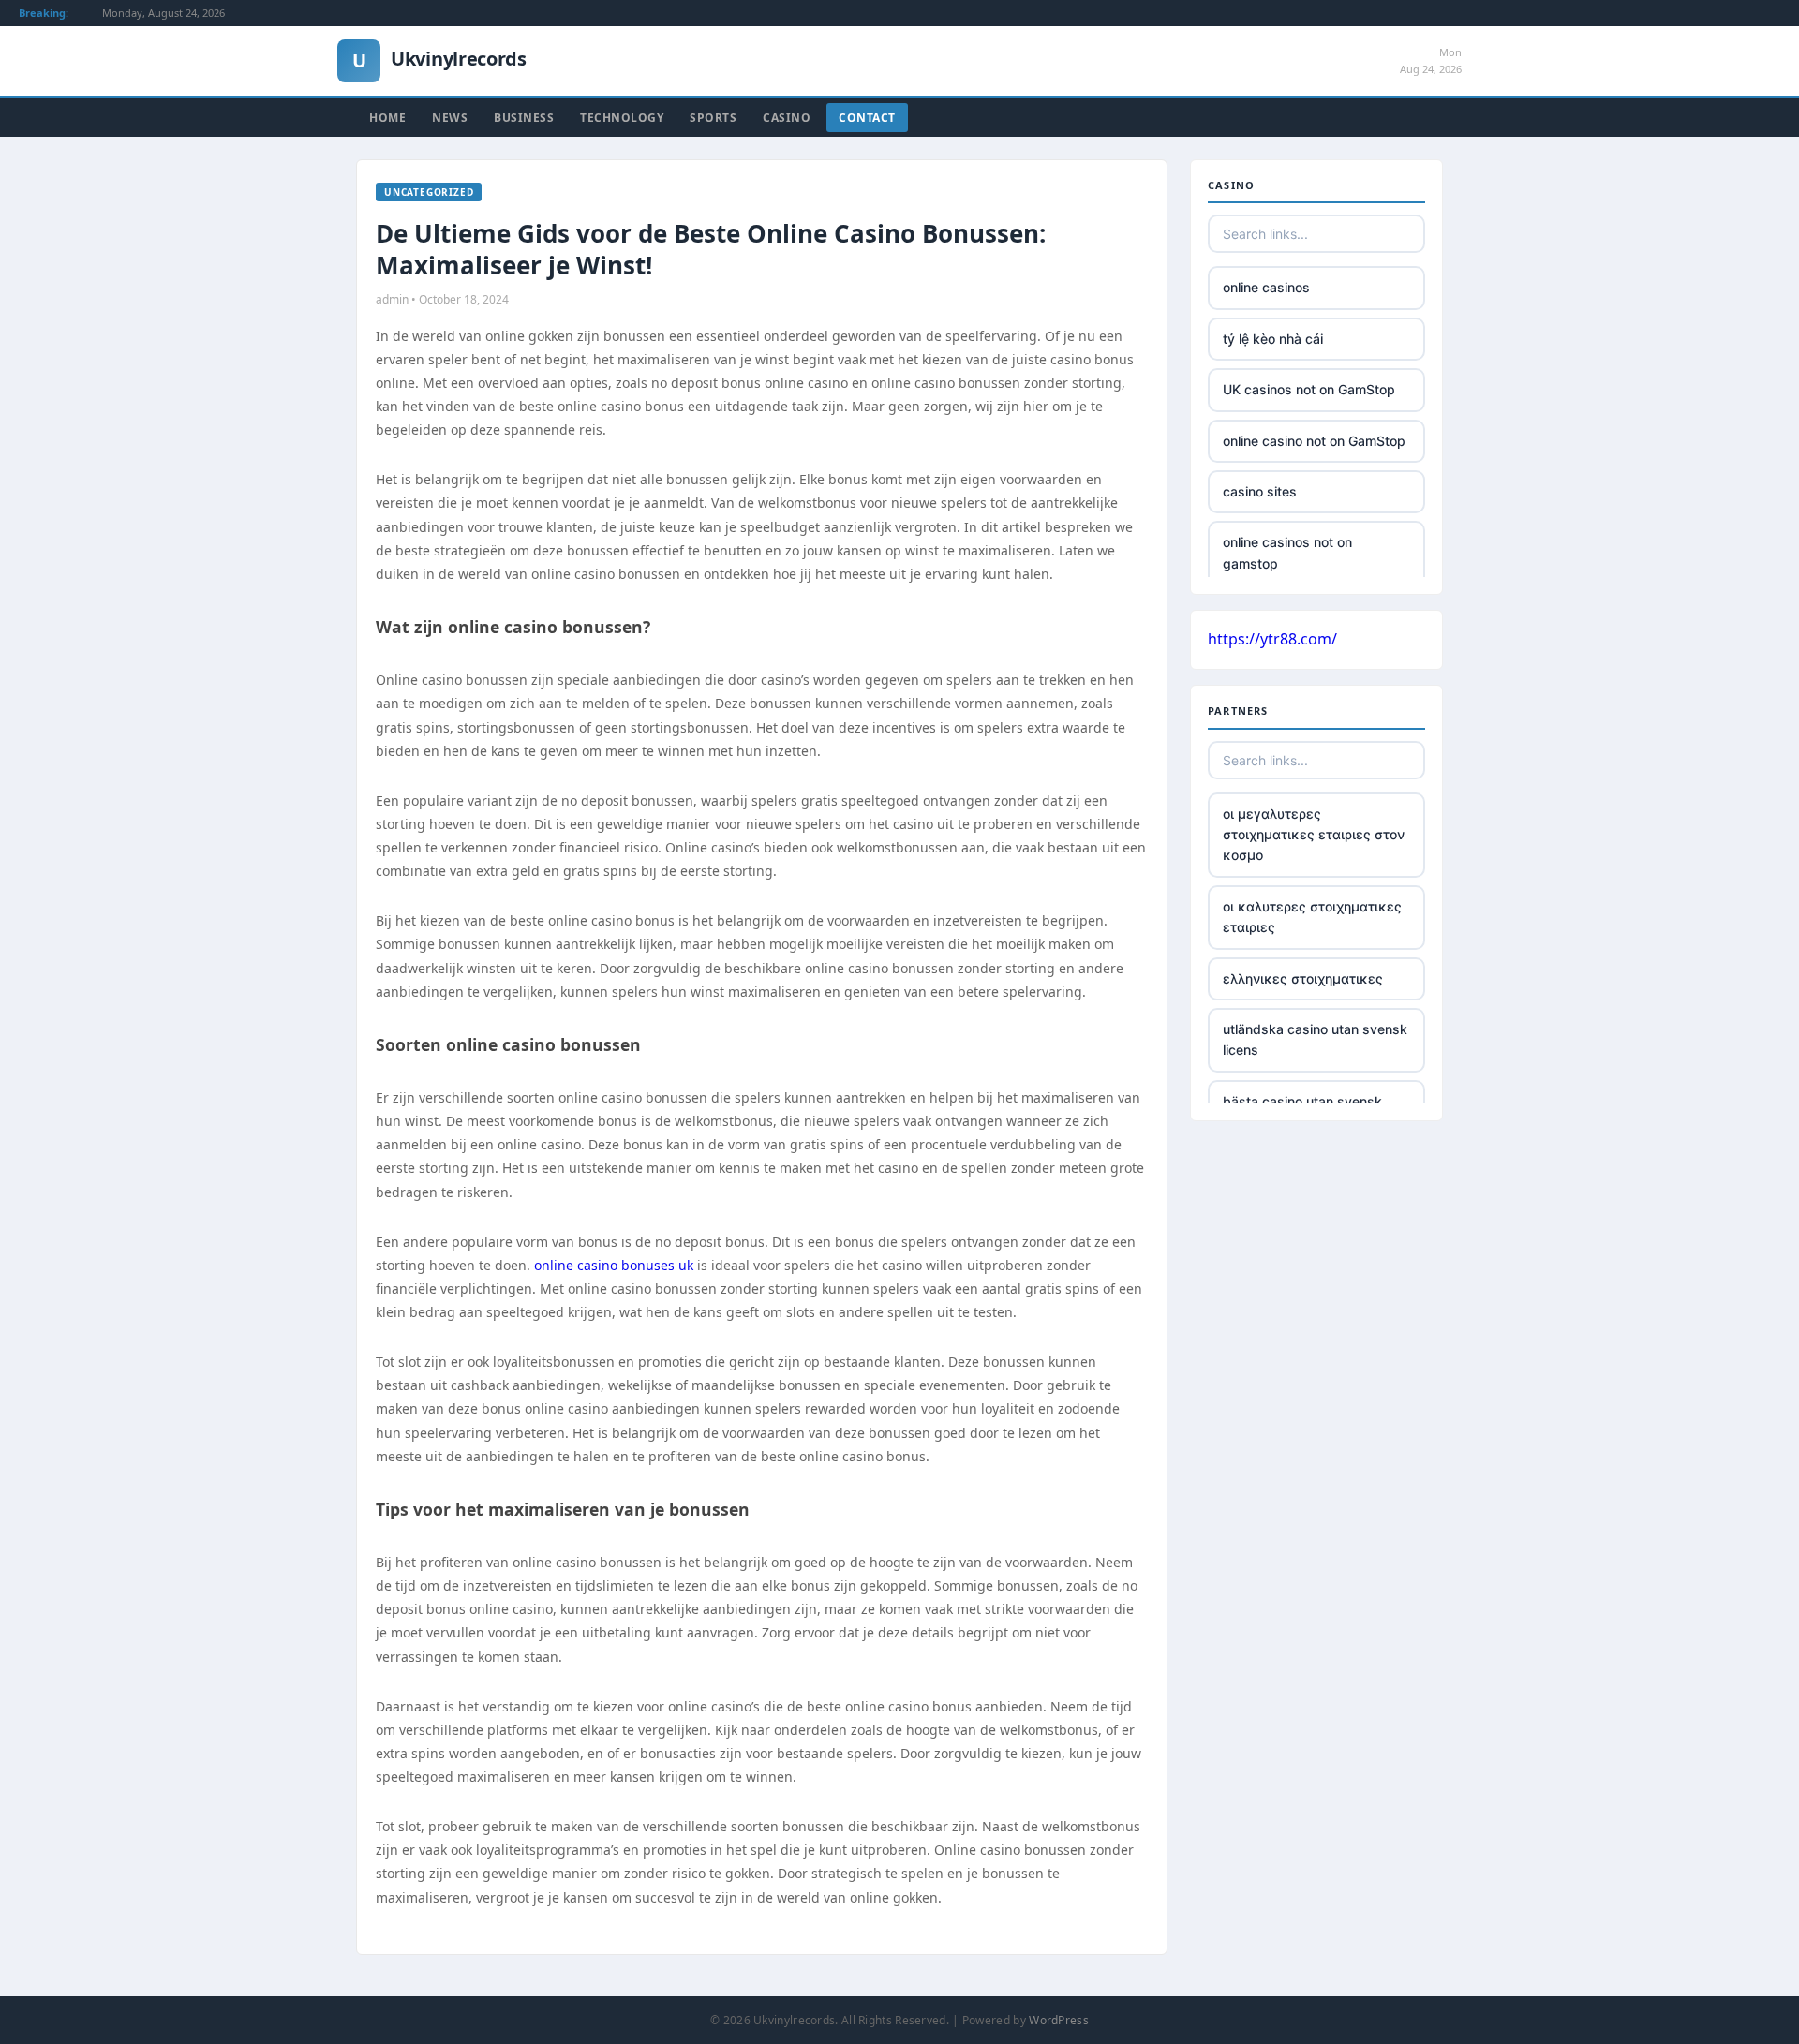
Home (387, 118)
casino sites (1260, 491)
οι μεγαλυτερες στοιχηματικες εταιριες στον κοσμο (1314, 835)
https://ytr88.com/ (1272, 639)
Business (524, 118)
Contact (867, 118)
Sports (713, 118)
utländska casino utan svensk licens (1315, 1039)
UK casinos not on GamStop (1309, 389)
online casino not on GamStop (1314, 441)
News (450, 118)
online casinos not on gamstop (1287, 552)
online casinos (1266, 287)
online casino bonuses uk (614, 1265)
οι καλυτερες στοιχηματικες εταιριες (1312, 917)
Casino (787, 118)
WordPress (1059, 2020)
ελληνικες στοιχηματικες (1303, 978)
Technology (622, 118)
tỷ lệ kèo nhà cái (1273, 339)
